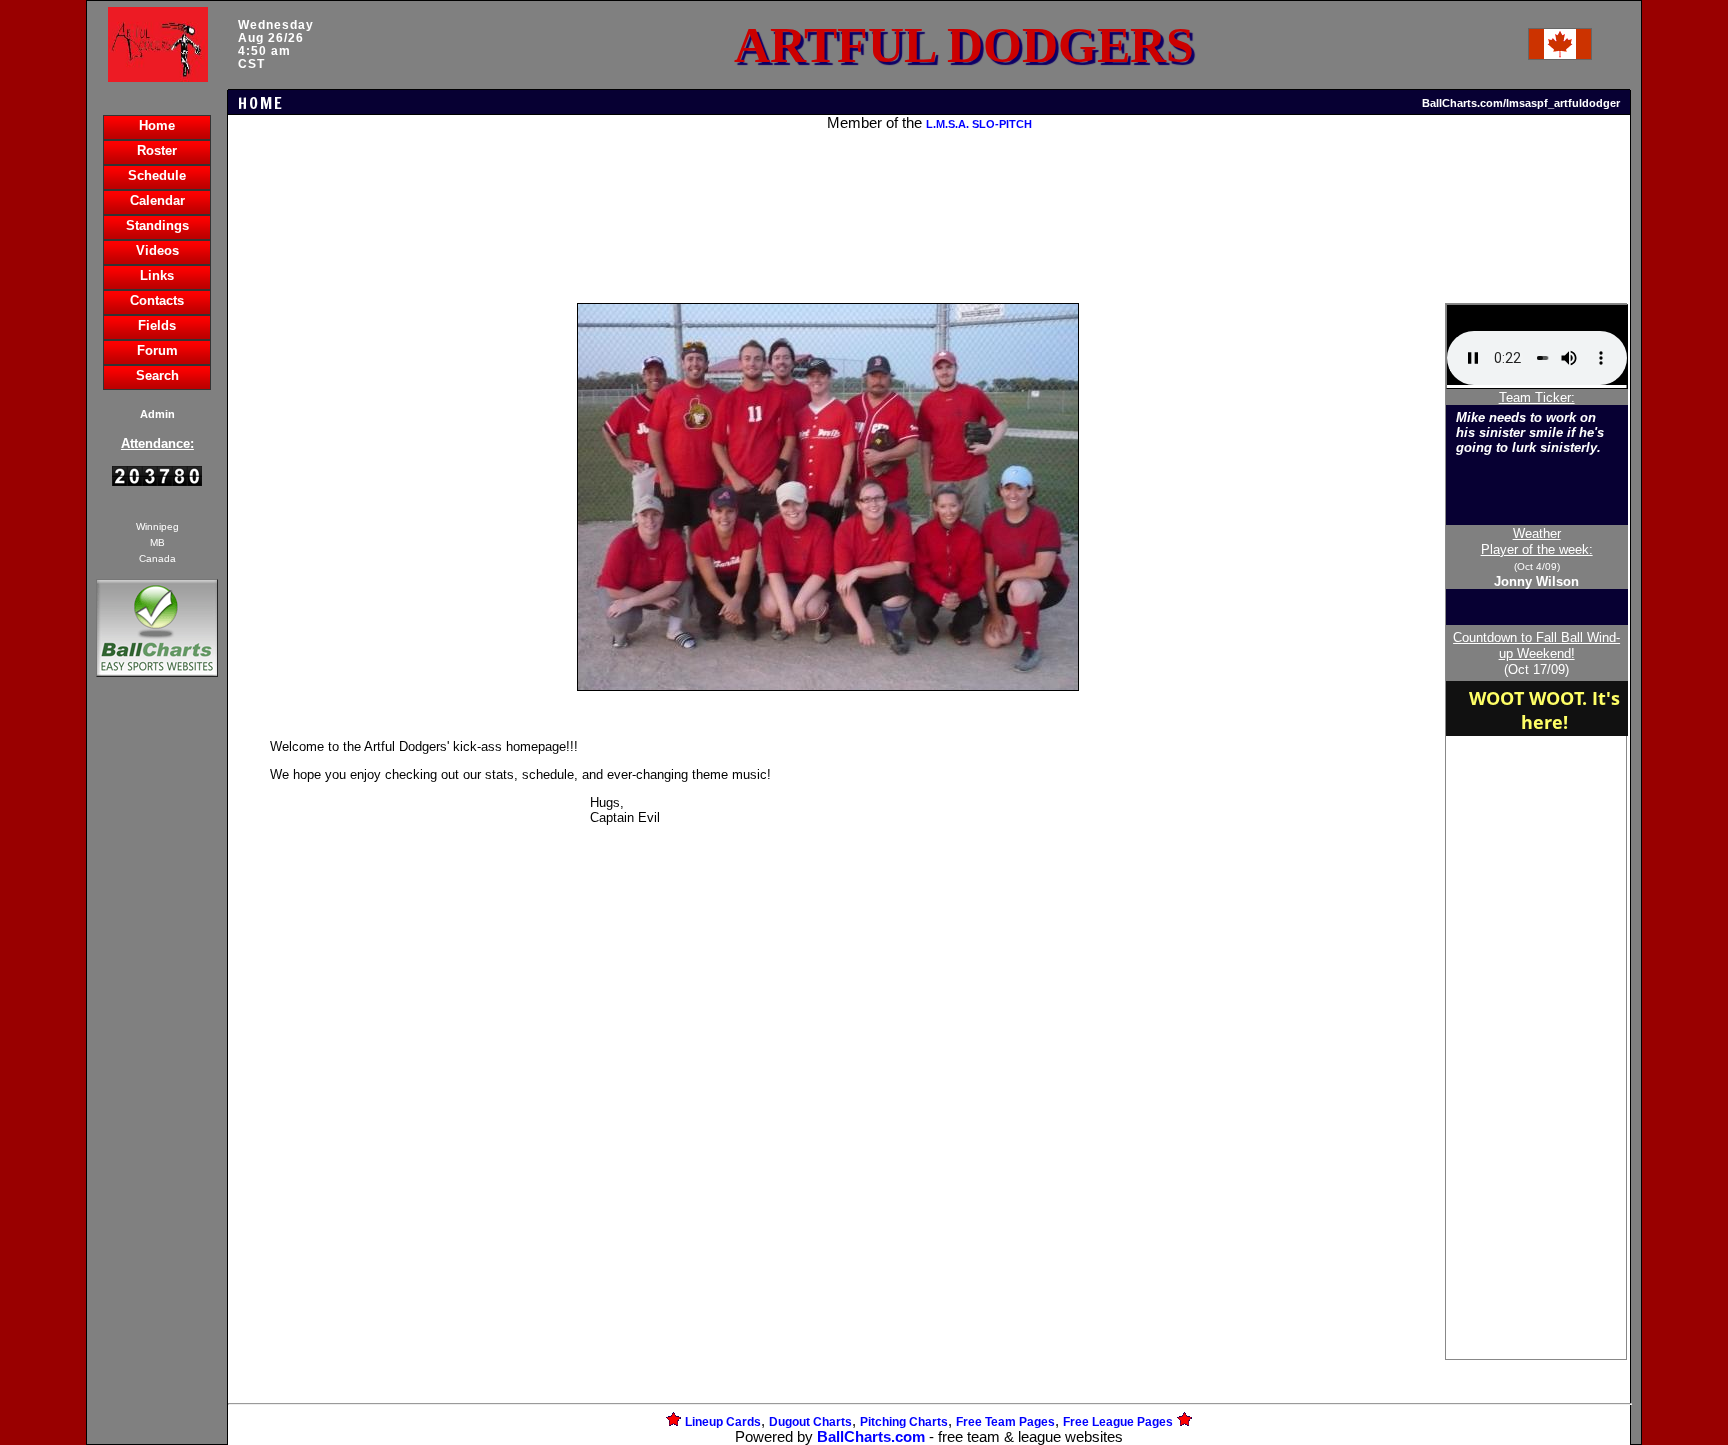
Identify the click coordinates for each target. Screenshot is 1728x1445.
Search (157, 375)
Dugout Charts (810, 1422)
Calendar (157, 200)
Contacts (157, 300)
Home (157, 125)
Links (157, 275)
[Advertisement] (157, 1026)
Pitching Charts (904, 1422)
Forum (157, 350)
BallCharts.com (871, 1437)
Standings (157, 225)
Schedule (157, 175)
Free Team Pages (1005, 1422)
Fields (157, 325)
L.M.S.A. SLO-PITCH (979, 124)
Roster (157, 150)
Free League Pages (1118, 1422)
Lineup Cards (723, 1422)
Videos (157, 250)
